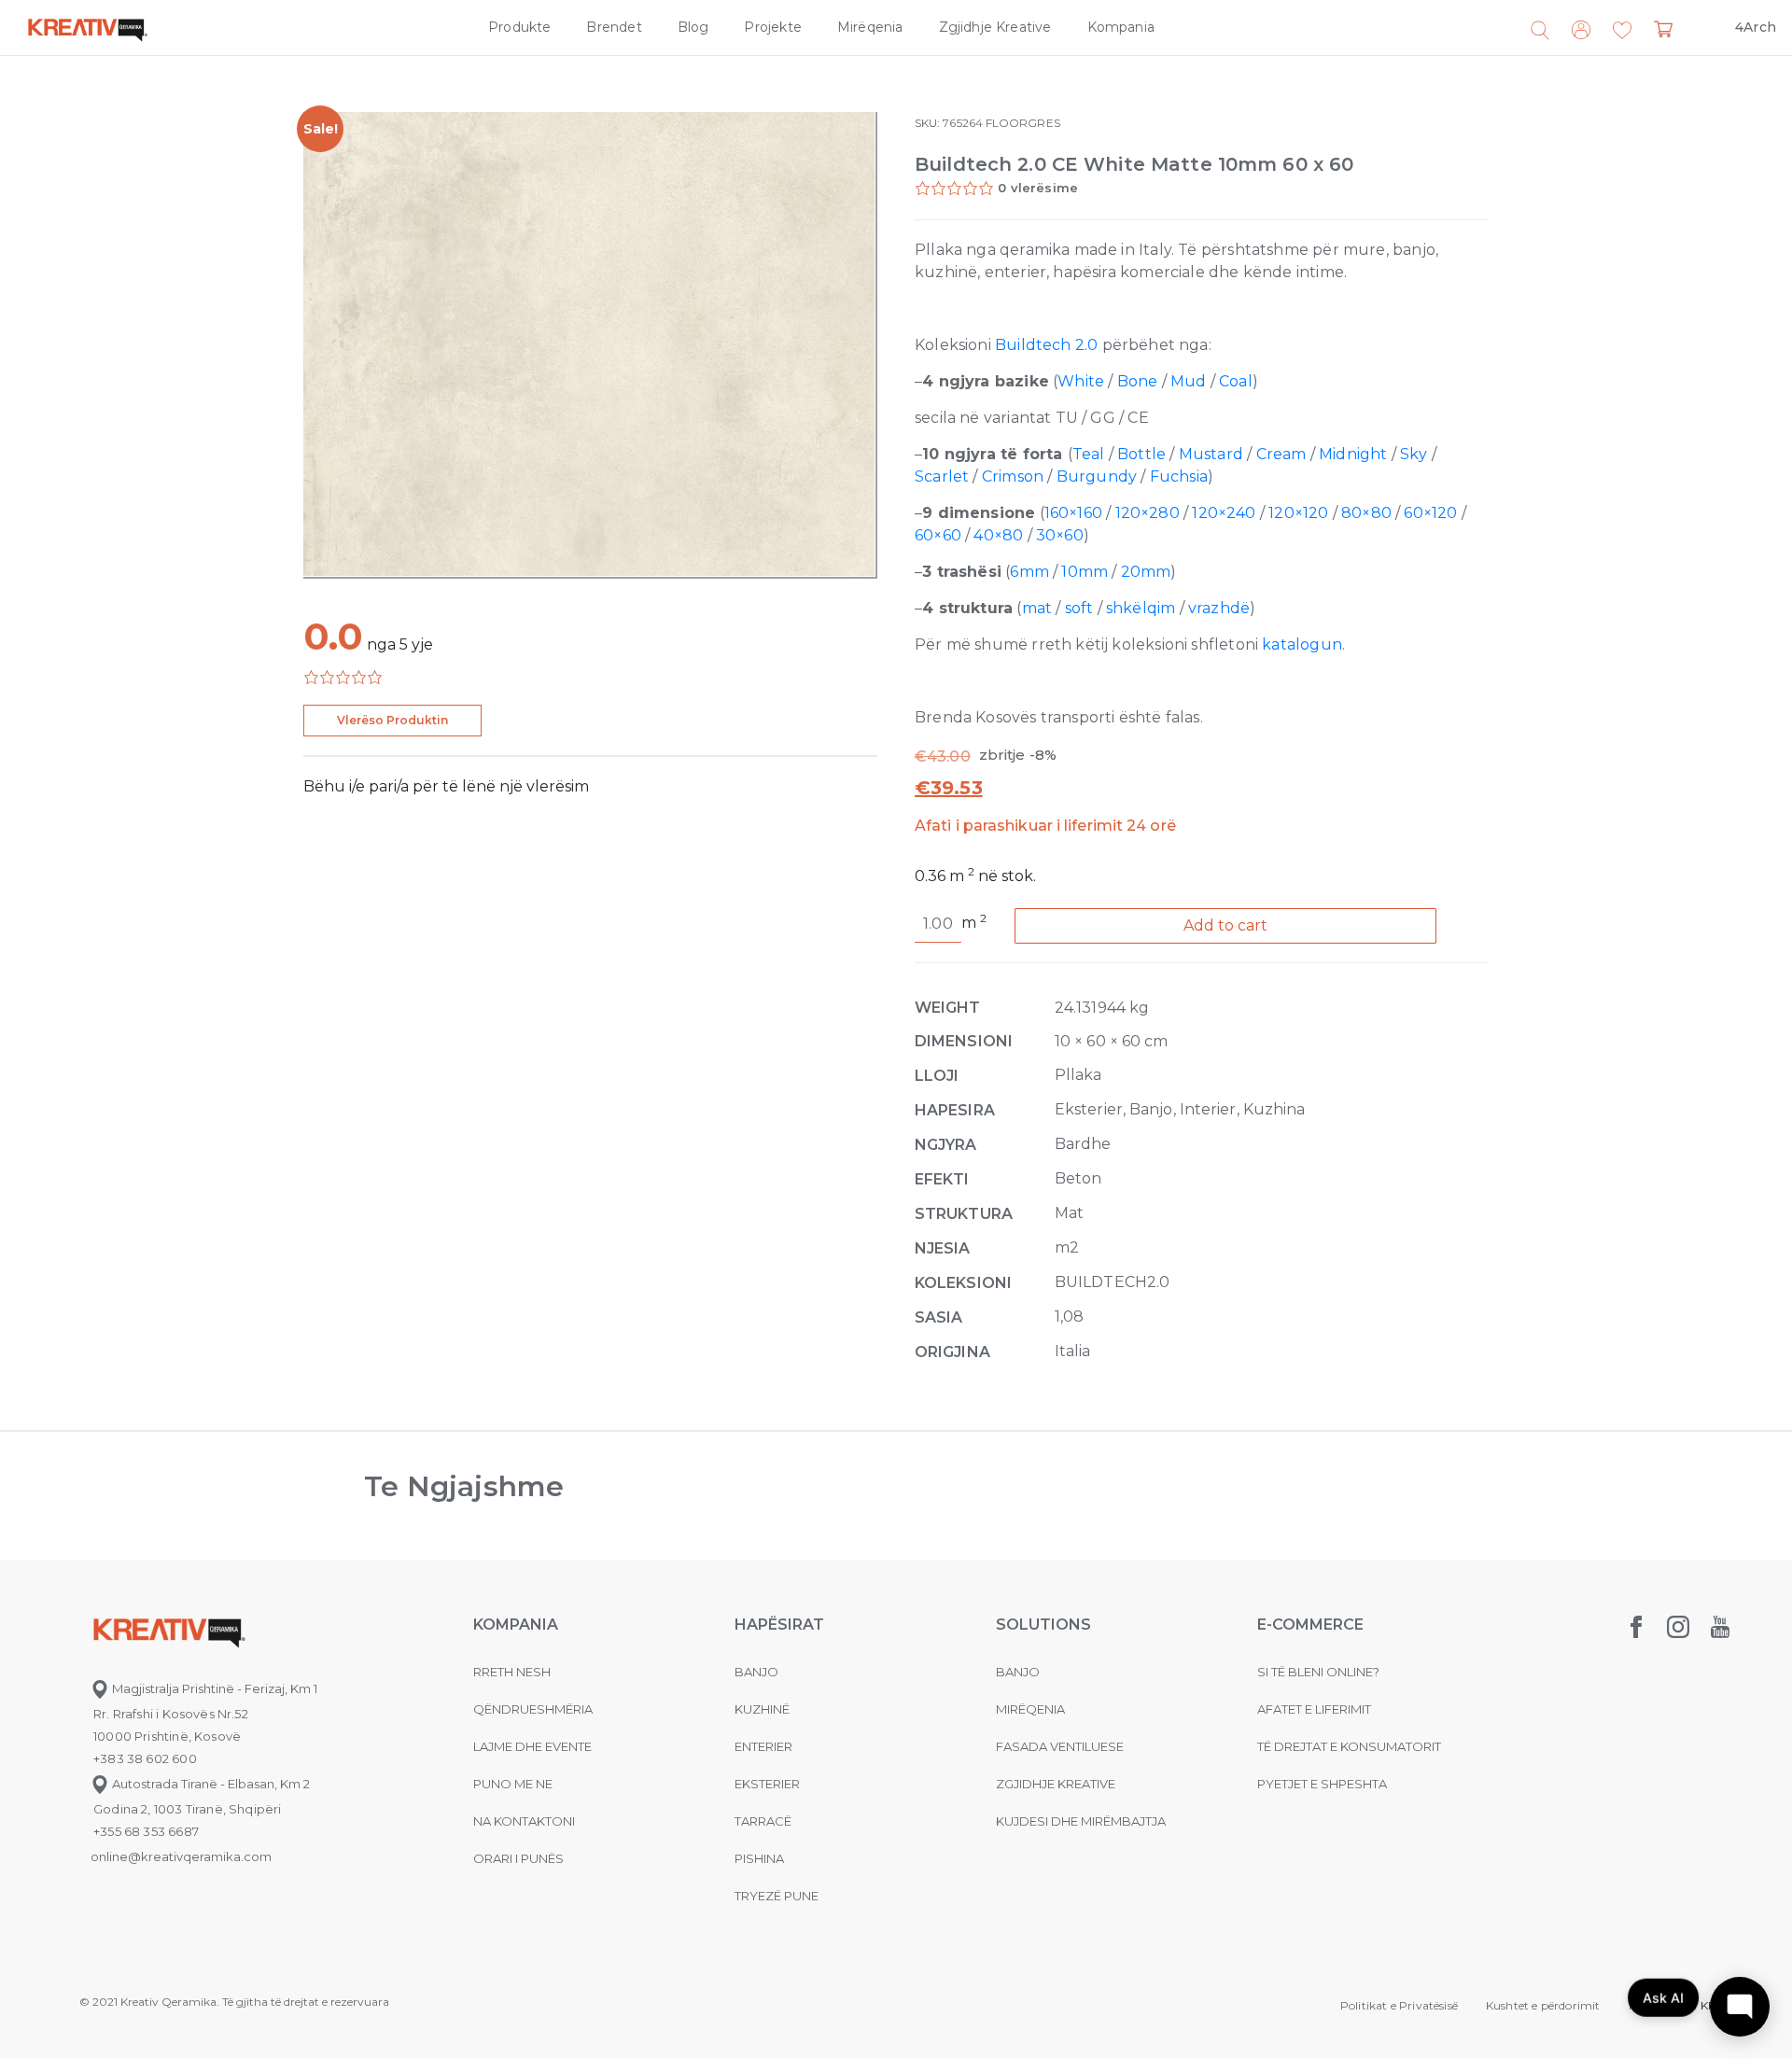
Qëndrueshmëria (533, 1709)
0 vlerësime (1038, 188)
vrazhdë (1219, 608)
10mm (1085, 572)
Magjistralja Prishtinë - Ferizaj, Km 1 (213, 1688)
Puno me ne (513, 1784)
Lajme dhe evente (532, 1746)
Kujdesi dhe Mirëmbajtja (1081, 1821)
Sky (1414, 454)
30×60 (1060, 535)
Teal (1089, 454)
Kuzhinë (762, 1709)
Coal (1236, 381)
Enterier (763, 1746)
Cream (1281, 454)
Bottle (1141, 454)
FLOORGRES (1023, 123)
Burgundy (1097, 476)
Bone (1138, 381)
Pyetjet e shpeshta (1322, 1784)
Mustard (1211, 454)
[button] (1622, 31)
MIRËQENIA (1030, 1709)
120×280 (1148, 513)
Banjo (756, 1672)
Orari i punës (518, 1858)
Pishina (759, 1858)
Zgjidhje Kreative (995, 27)
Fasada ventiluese (1060, 1746)
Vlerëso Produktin (392, 720)
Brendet (614, 27)
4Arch (1756, 27)
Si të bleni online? (1318, 1672)
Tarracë (763, 1821)
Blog (693, 27)
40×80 (998, 535)
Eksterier (767, 1784)
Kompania (1121, 27)
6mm (1029, 572)
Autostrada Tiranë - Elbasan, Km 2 (210, 1784)
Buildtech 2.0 (1046, 345)
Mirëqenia (870, 27)
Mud (1189, 381)
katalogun (1302, 644)
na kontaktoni (524, 1821)
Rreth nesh (512, 1672)
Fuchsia (1179, 476)
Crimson (1013, 476)
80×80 (1366, 513)
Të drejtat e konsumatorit (1349, 1746)
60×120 (1430, 513)
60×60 (938, 535)
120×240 (1224, 513)
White (1081, 381)
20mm (1146, 572)
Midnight (1353, 454)
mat (1037, 608)
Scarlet (942, 476)
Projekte (772, 27)
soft (1079, 608)
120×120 (1298, 513)
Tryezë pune (777, 1896)
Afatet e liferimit (1314, 1709)
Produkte (519, 27)
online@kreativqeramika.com (181, 1856)
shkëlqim (1141, 608)
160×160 (1073, 513)
